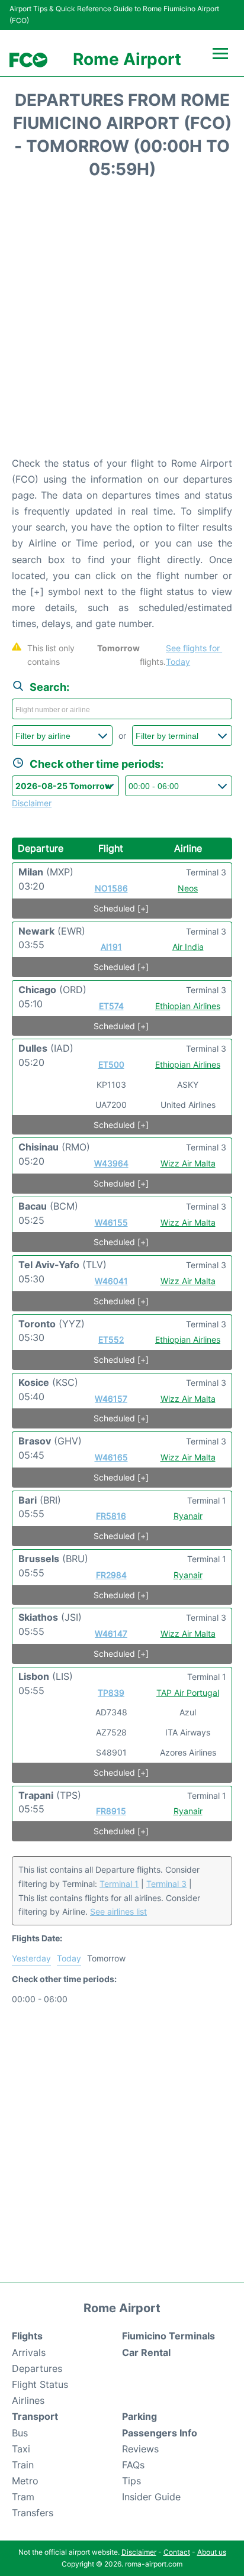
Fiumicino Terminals (168, 2336)
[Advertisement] (122, 322)
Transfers (33, 2513)
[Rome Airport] (28, 60)
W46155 (111, 1222)
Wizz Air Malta (188, 1163)
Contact (177, 2552)
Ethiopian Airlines (188, 1006)
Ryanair (188, 1516)
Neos (188, 888)
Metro (25, 2481)
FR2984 (111, 1575)
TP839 (111, 1693)
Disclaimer (139, 2552)
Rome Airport (127, 59)
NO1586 (111, 888)
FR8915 (111, 1811)
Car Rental (146, 2352)
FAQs (133, 2465)
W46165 (111, 1457)
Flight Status (40, 2384)
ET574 (111, 1006)
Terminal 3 (166, 1884)
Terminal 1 (119, 1884)
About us (212, 2552)
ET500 (111, 1064)
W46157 (111, 1399)
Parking (139, 2416)
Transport (35, 2416)
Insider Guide (151, 2497)
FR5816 (111, 1516)
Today (69, 1958)
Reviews (140, 2449)
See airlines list (118, 1911)
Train (23, 2465)
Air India (188, 947)
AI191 (111, 947)
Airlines (28, 2400)
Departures (37, 2368)
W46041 (111, 1281)
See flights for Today (194, 655)
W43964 (111, 1163)
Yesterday (31, 1958)
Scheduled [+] (121, 908)
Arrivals (29, 2352)
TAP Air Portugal (188, 1693)
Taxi (21, 2449)
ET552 (111, 1339)
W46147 (111, 1633)
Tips (131, 2481)
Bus (20, 2433)
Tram (23, 2497)
